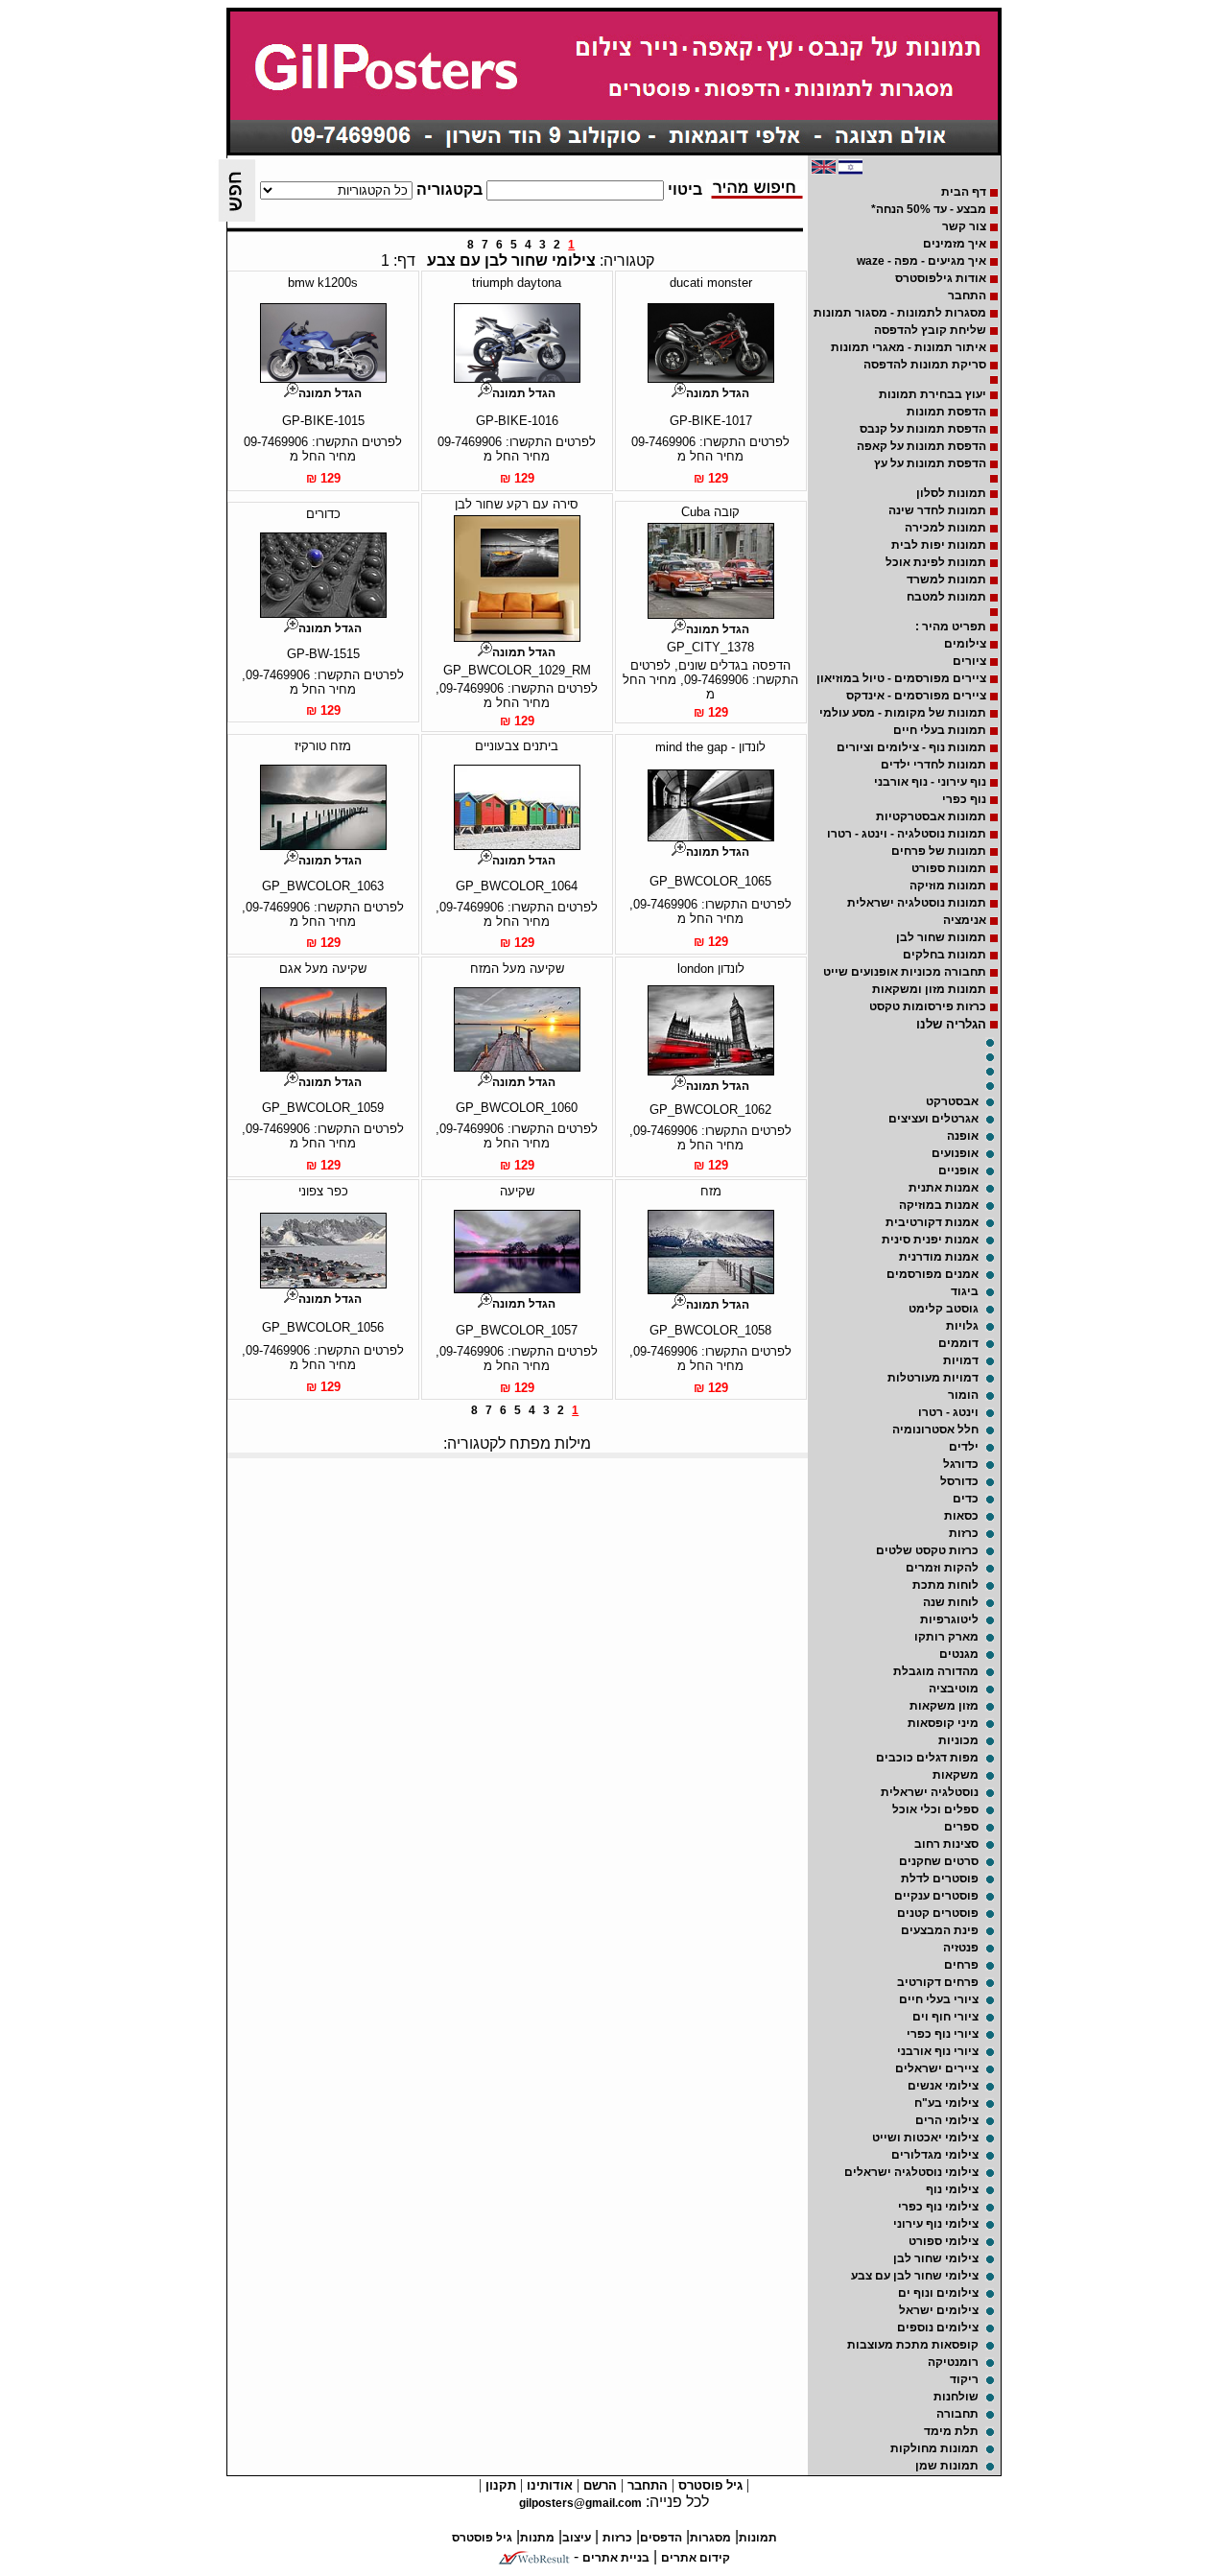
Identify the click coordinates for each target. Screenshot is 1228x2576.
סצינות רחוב (946, 1844)
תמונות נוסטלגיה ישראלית (917, 903)
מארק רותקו (946, 1637)
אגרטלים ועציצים (933, 1119)
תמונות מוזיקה (948, 886)
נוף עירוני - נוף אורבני (930, 782)
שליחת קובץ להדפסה (930, 330)
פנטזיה (961, 1948)
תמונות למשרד (946, 579)
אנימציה (965, 920)
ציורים (969, 661)
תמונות (758, 2538)
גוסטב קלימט (944, 1309)
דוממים (958, 1343)
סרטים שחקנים (939, 1861)
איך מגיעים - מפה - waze (921, 261)
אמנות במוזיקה (939, 1205)
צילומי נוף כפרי (938, 2207)
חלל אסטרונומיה (935, 1430)
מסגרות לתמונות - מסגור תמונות (900, 313)
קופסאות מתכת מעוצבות (913, 2345)
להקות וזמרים (942, 1568)
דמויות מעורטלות (933, 1378)
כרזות (964, 1533)
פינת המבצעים (940, 1930)
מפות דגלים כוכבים (927, 1758)
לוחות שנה (951, 1602)
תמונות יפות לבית (939, 545)
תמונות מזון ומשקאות (929, 989)
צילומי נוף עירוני (936, 2224)
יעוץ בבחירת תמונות (933, 394)
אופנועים (955, 1153)
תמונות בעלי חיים (940, 730)
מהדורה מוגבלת (936, 1671)
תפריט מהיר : (951, 626)
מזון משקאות (944, 1706)
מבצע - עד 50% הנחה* (929, 209)
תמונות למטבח (946, 597)
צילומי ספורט (944, 2241)
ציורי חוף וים (945, 2017)
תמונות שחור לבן (941, 937)
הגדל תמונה (718, 393)
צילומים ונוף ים (938, 2293)
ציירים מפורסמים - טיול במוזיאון (901, 678)
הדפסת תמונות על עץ (930, 463)
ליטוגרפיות (949, 1619)
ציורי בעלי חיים (939, 1999)
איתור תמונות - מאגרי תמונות (909, 347)
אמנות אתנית (944, 1188)
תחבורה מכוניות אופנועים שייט (905, 972)
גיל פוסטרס (708, 2485)
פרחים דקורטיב (938, 1982)
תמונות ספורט (949, 868)
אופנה (963, 1136)
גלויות (962, 1326)
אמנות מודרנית (939, 1257)
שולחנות (956, 2397)
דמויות (961, 1360)
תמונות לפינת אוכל (936, 562)
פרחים (961, 1965)
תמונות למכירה (945, 528)
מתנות (537, 2538)
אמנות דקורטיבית (932, 1222)
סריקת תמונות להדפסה (925, 365)
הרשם (598, 2485)
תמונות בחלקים (945, 955)
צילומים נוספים (938, 2328)
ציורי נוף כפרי (943, 2034)
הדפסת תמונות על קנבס (923, 429)
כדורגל (961, 1464)
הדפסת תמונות (946, 412)
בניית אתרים (616, 2558)
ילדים (964, 1447)
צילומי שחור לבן (936, 2258)
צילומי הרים (947, 2120)
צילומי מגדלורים (935, 2155)
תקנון (499, 2485)
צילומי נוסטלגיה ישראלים (911, 2172)
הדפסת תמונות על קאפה (921, 446)
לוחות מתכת (945, 1585)
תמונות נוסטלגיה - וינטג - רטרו (907, 834)
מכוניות (958, 1740)
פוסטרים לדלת (940, 1879)
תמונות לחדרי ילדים (933, 765)
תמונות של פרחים (939, 851)
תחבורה (957, 2414)
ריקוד (964, 2379)
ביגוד (965, 1291)
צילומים (965, 644)
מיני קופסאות (943, 1723)
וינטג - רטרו (948, 1412)
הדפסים (661, 2538)
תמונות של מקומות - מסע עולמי (903, 713)
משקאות (956, 1775)
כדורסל (959, 1481)
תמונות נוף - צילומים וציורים (911, 747)
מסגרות (710, 2538)
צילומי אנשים (943, 2086)
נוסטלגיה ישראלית (930, 1792)
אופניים (958, 1170)
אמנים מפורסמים (933, 1274)
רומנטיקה (953, 2362)
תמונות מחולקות (934, 2448)
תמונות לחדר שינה (937, 510)
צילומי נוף (952, 2189)
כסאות (961, 1516)
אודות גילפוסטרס (941, 278)
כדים (966, 1499)
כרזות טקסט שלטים (927, 1550)
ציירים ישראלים (937, 2068)
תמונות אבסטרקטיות (931, 816)
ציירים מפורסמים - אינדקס (916, 696)
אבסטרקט (952, 1101)
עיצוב (577, 2538)
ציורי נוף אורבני (938, 2051)
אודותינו (548, 2485)
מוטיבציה (954, 1689)
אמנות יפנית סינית (930, 1240)
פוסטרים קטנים (938, 1913)
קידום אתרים (696, 2558)
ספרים (961, 1827)
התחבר (967, 295)
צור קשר (964, 226)
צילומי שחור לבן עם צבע (915, 2276)
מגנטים (959, 1654)
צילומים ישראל (939, 2310)
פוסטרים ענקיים (936, 1896)
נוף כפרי (964, 799)
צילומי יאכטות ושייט (925, 2138)
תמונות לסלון (951, 493)
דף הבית (964, 192)
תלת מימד (951, 2431)
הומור (963, 1395)
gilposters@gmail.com (580, 2503)
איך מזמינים (955, 244)
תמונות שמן (947, 2466)
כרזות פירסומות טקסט (928, 1006)
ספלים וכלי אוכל (935, 1809)
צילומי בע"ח (946, 2103)
